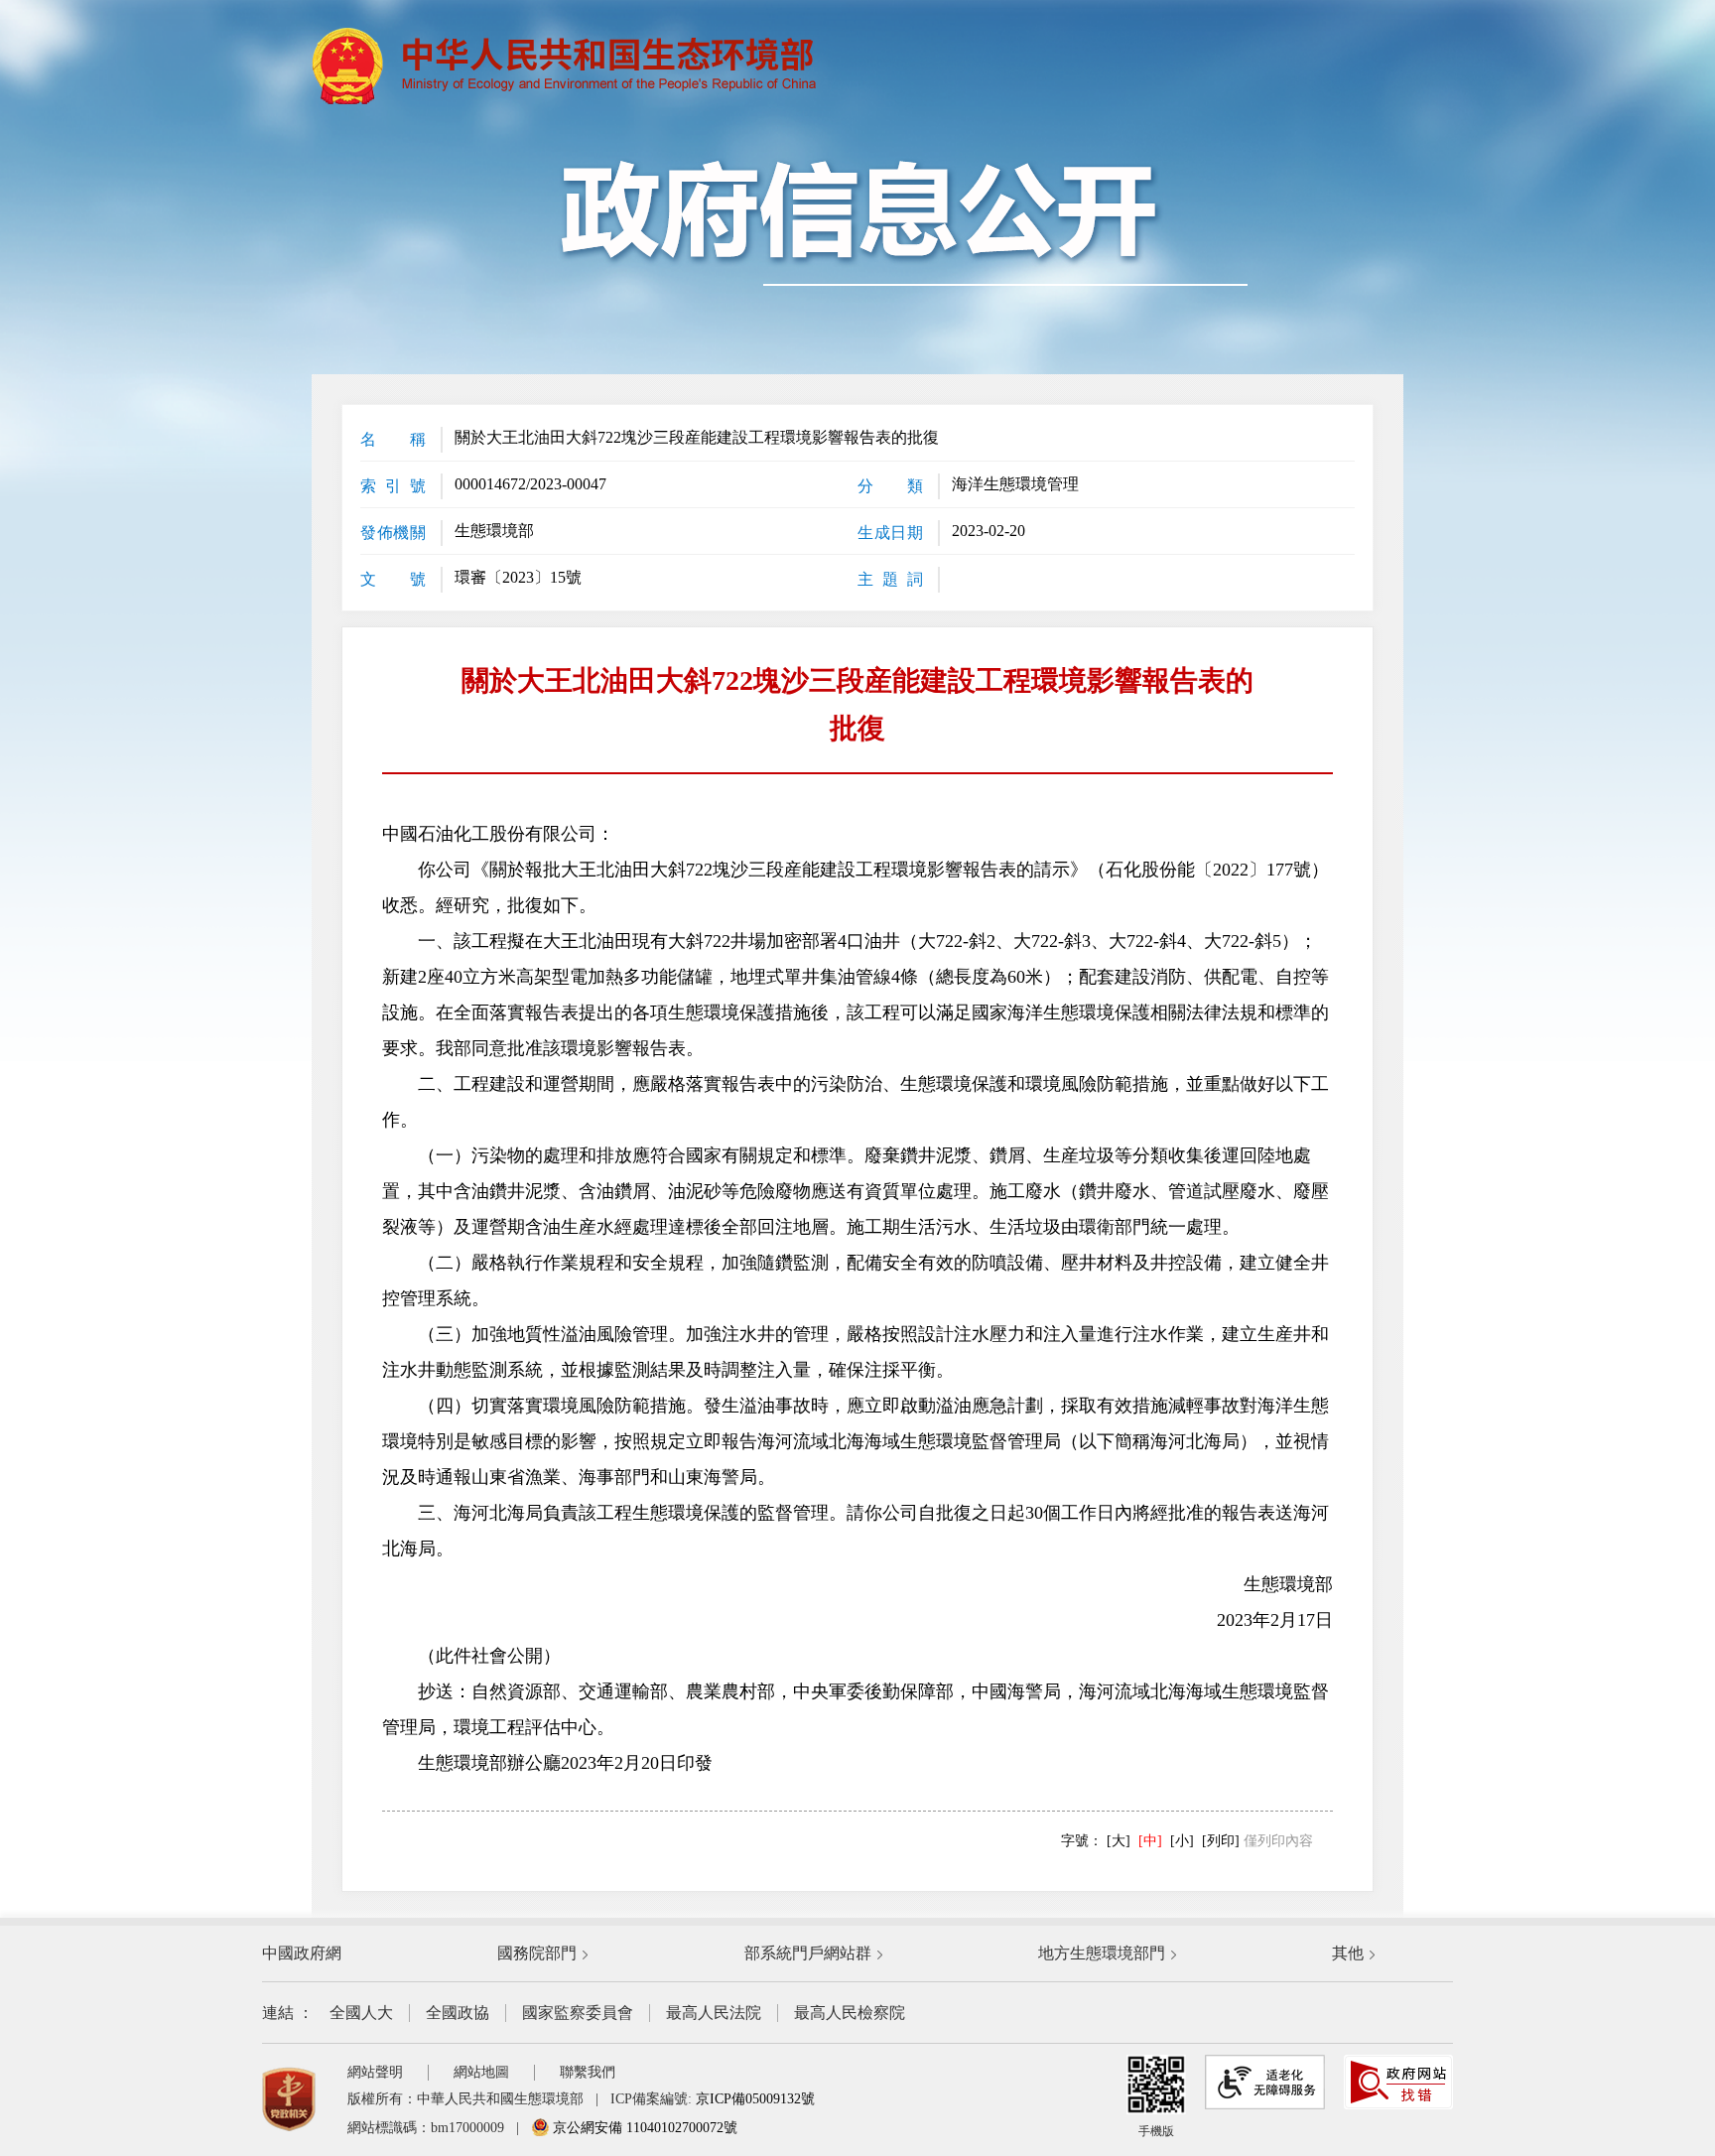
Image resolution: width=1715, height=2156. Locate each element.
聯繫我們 (588, 2072)
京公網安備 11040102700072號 (643, 2128)
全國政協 (458, 2013)
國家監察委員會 (578, 2013)
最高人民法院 (714, 2013)
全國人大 (361, 2013)
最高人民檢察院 (850, 2013)
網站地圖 (481, 2072)
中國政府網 (302, 1953)
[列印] (1221, 1841)
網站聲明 (375, 2072)
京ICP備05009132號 (755, 2099)
